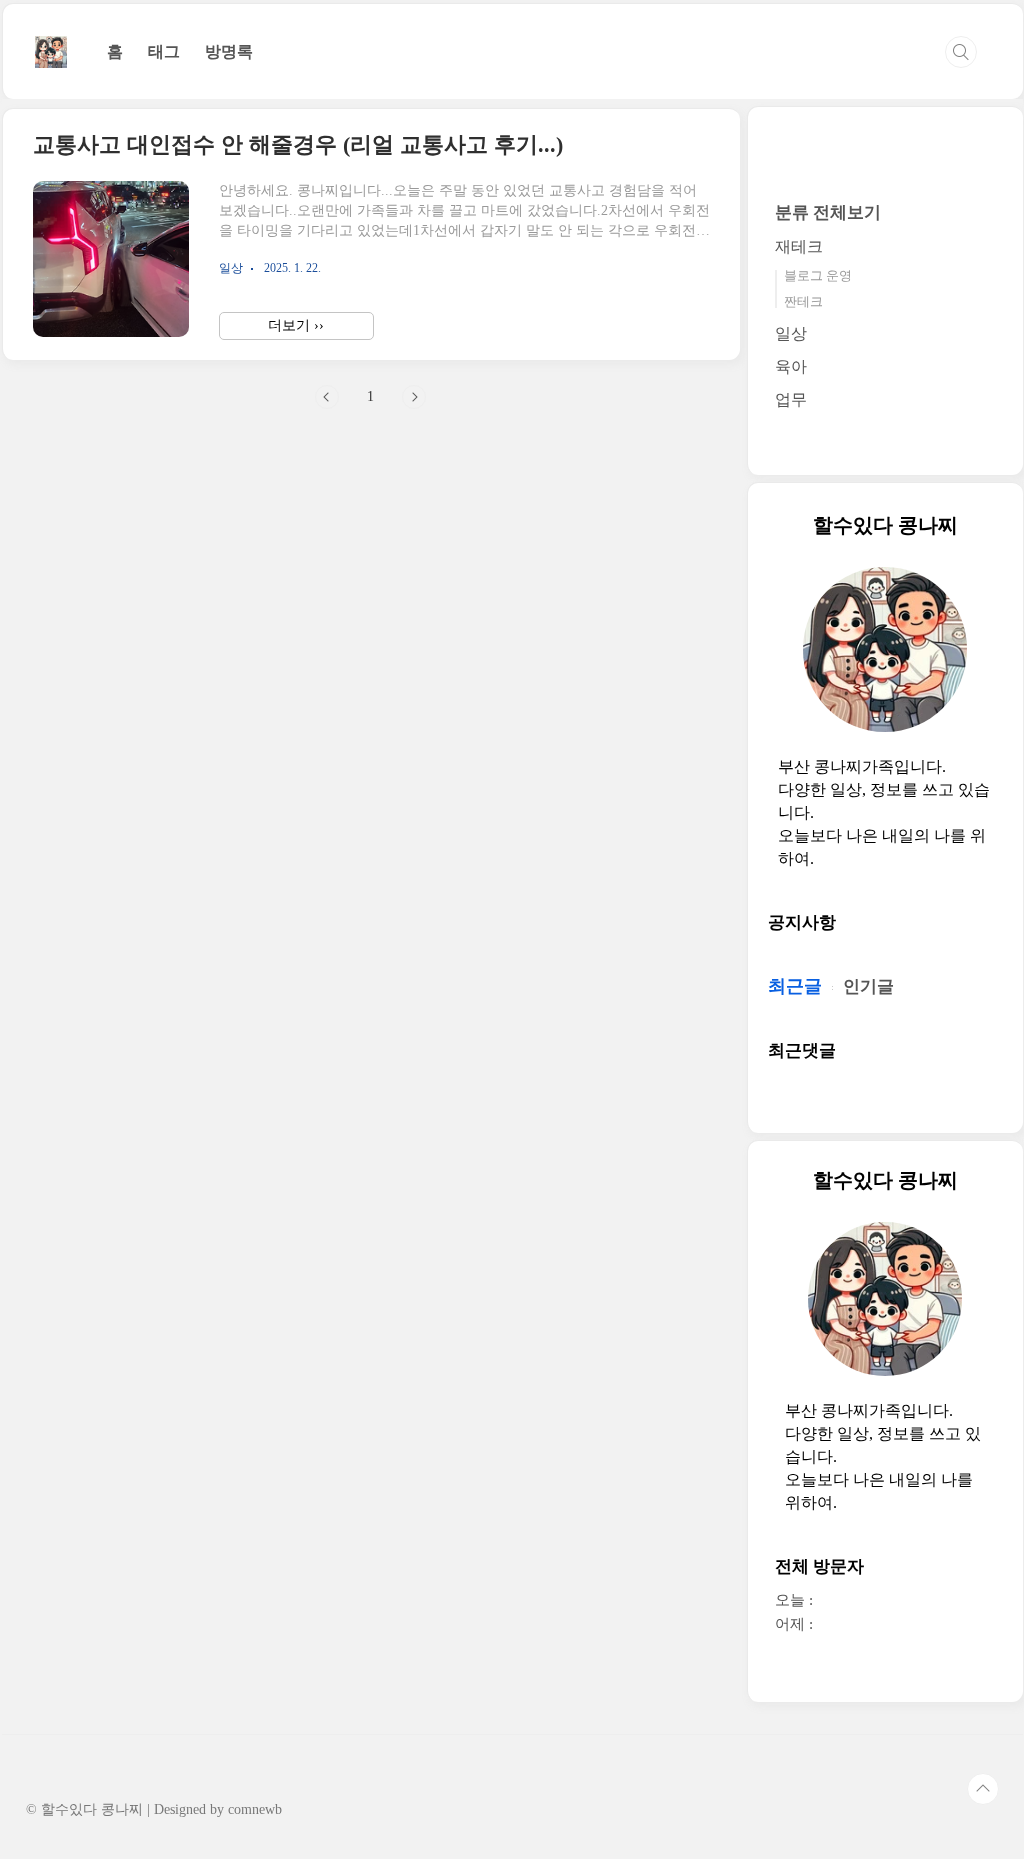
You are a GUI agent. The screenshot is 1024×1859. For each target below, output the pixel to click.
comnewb (255, 1809)
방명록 (229, 51)
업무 (791, 399)
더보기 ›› (296, 325)
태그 (164, 51)
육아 (791, 366)
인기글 (868, 986)
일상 (791, 333)
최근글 (795, 986)
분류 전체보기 (828, 212)
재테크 (799, 246)
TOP (983, 1789)
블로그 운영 (818, 275)
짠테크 (803, 301)
